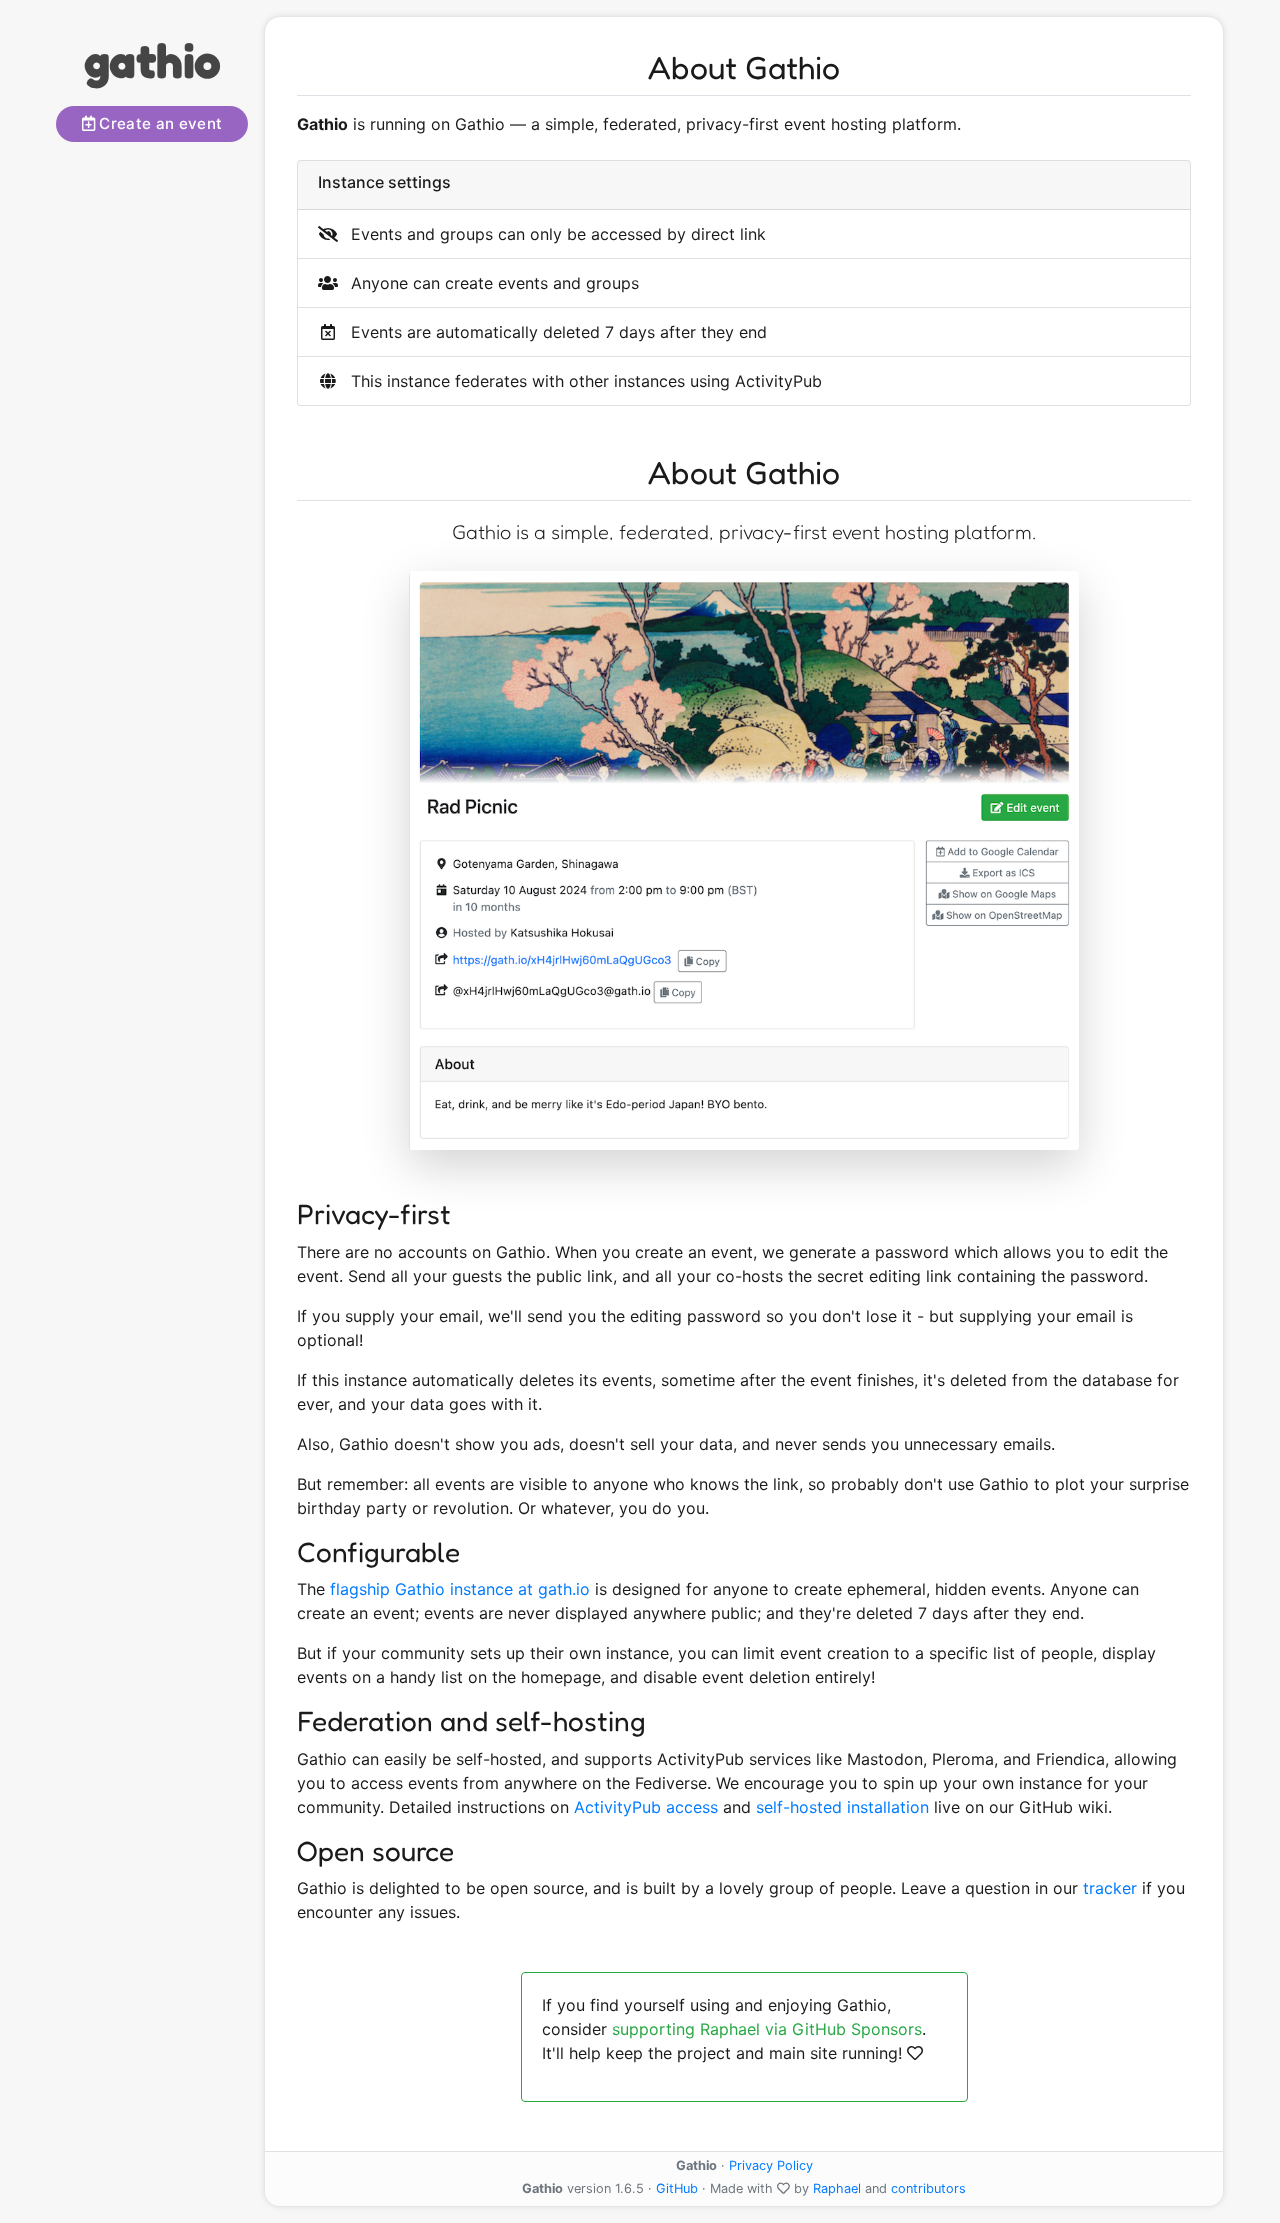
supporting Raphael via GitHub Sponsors (767, 2029)
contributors (928, 2188)
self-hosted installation (842, 1807)
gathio (152, 60)
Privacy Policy (771, 2165)
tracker (1110, 1888)
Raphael (837, 2188)
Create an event (159, 123)
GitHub (677, 2188)
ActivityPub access (646, 1807)
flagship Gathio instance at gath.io (460, 1589)
